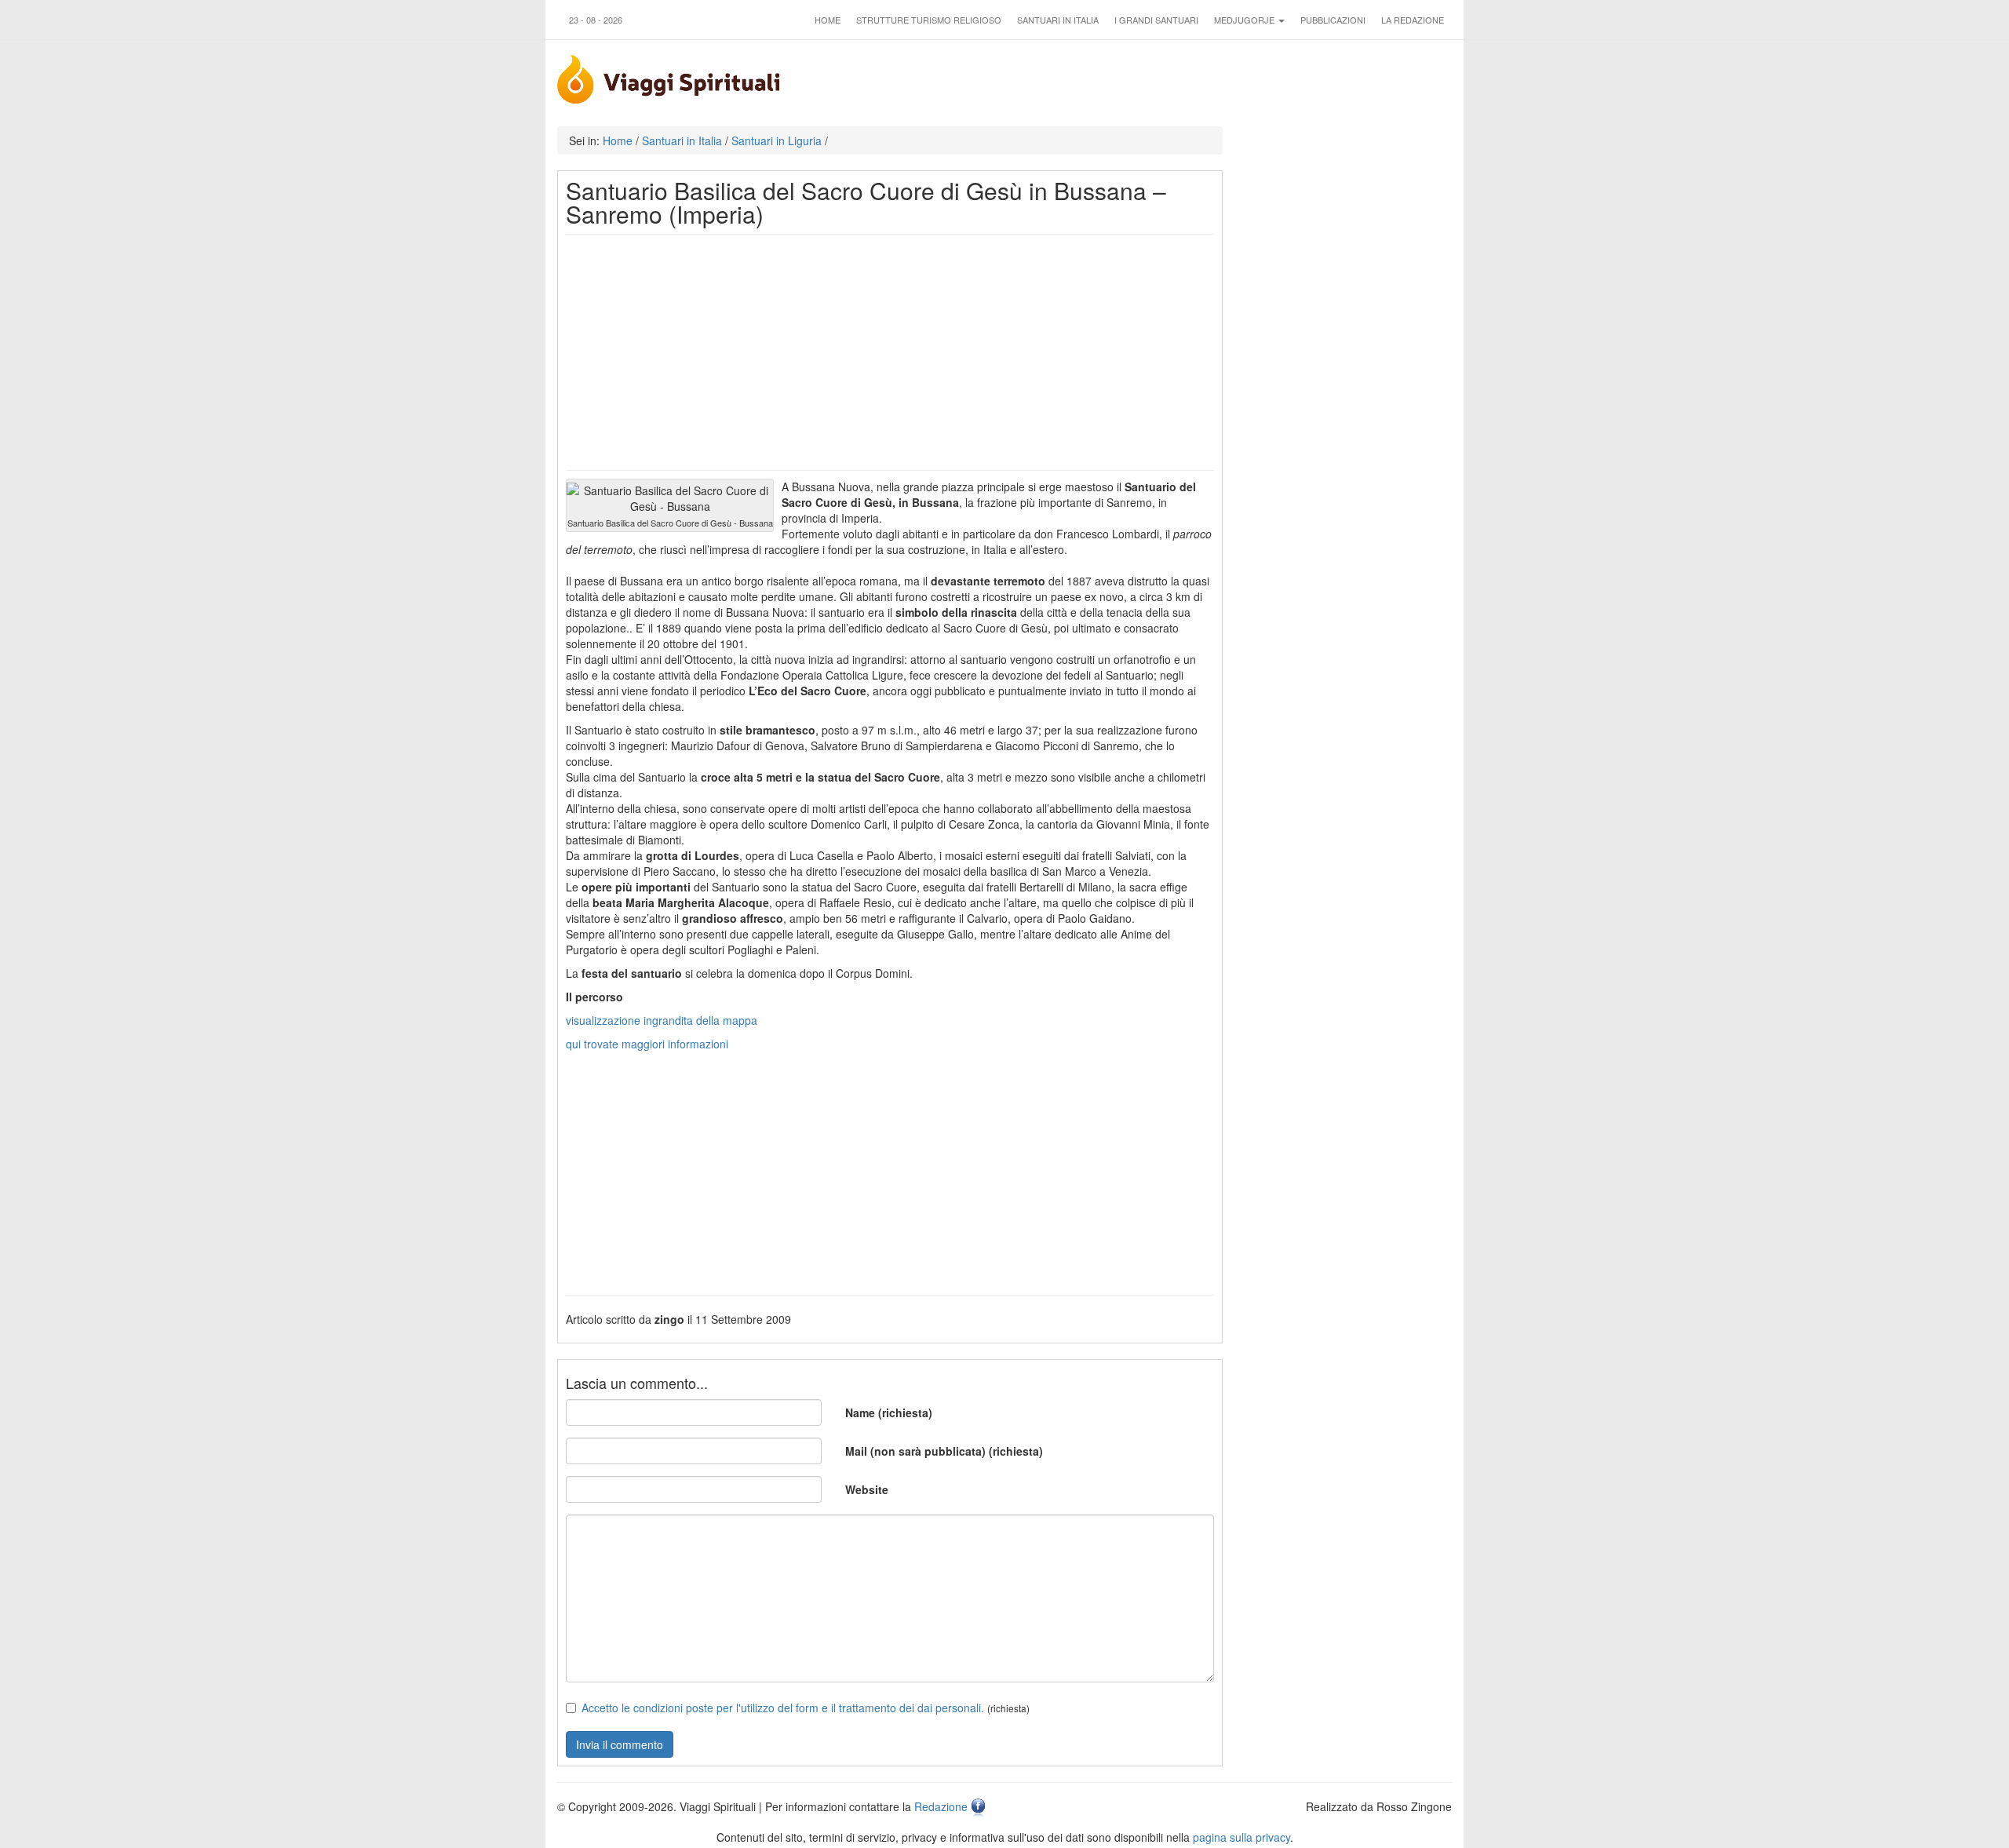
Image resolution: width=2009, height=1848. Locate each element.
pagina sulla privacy (1241, 1837)
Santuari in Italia (1058, 20)
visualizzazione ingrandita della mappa (662, 1020)
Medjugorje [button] (1245, 20)
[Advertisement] (890, 352)
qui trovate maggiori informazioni (647, 1044)
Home (828, 20)
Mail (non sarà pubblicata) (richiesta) (944, 1451)
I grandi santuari (1156, 20)
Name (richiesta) (889, 1412)
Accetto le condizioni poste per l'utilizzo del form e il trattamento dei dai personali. (783, 1708)
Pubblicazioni (1333, 20)
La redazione (1413, 20)
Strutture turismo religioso (929, 20)
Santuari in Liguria (777, 140)
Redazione (941, 1806)
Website (867, 1489)
